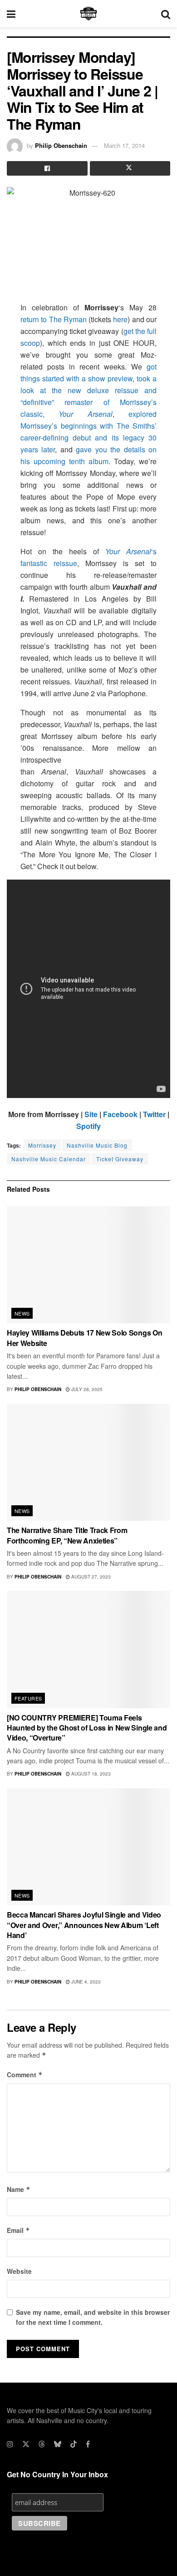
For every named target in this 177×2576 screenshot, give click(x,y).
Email (18, 2230)
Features (28, 1698)
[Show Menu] (11, 14)
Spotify (88, 1126)
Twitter (154, 1114)
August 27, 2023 (90, 1577)
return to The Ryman (54, 319)
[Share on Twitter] (130, 168)
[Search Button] (166, 14)
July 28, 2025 (86, 1389)
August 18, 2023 (90, 1774)
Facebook (120, 1114)
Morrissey (42, 1145)
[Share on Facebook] (47, 168)
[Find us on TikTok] (74, 2444)
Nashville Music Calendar (49, 1159)
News (22, 1313)
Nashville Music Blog (97, 1145)
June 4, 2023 (85, 1982)
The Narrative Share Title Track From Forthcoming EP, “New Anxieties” (67, 1535)
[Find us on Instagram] (10, 2444)
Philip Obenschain (61, 145)
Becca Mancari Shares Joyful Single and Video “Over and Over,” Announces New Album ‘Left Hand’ (84, 1925)
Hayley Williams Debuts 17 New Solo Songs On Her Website (84, 1338)
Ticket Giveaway (120, 1159)
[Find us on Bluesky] (58, 2444)
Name (19, 2189)
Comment (25, 2075)
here (120, 319)
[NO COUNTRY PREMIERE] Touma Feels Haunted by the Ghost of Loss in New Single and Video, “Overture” (87, 1728)
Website (19, 2271)
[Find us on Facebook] (88, 2444)
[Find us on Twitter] (26, 2444)
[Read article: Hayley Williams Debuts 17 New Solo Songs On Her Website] (88, 1265)
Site (91, 1114)
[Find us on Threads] (42, 2444)
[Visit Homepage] (88, 14)
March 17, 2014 (124, 145)
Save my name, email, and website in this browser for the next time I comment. (93, 2317)
